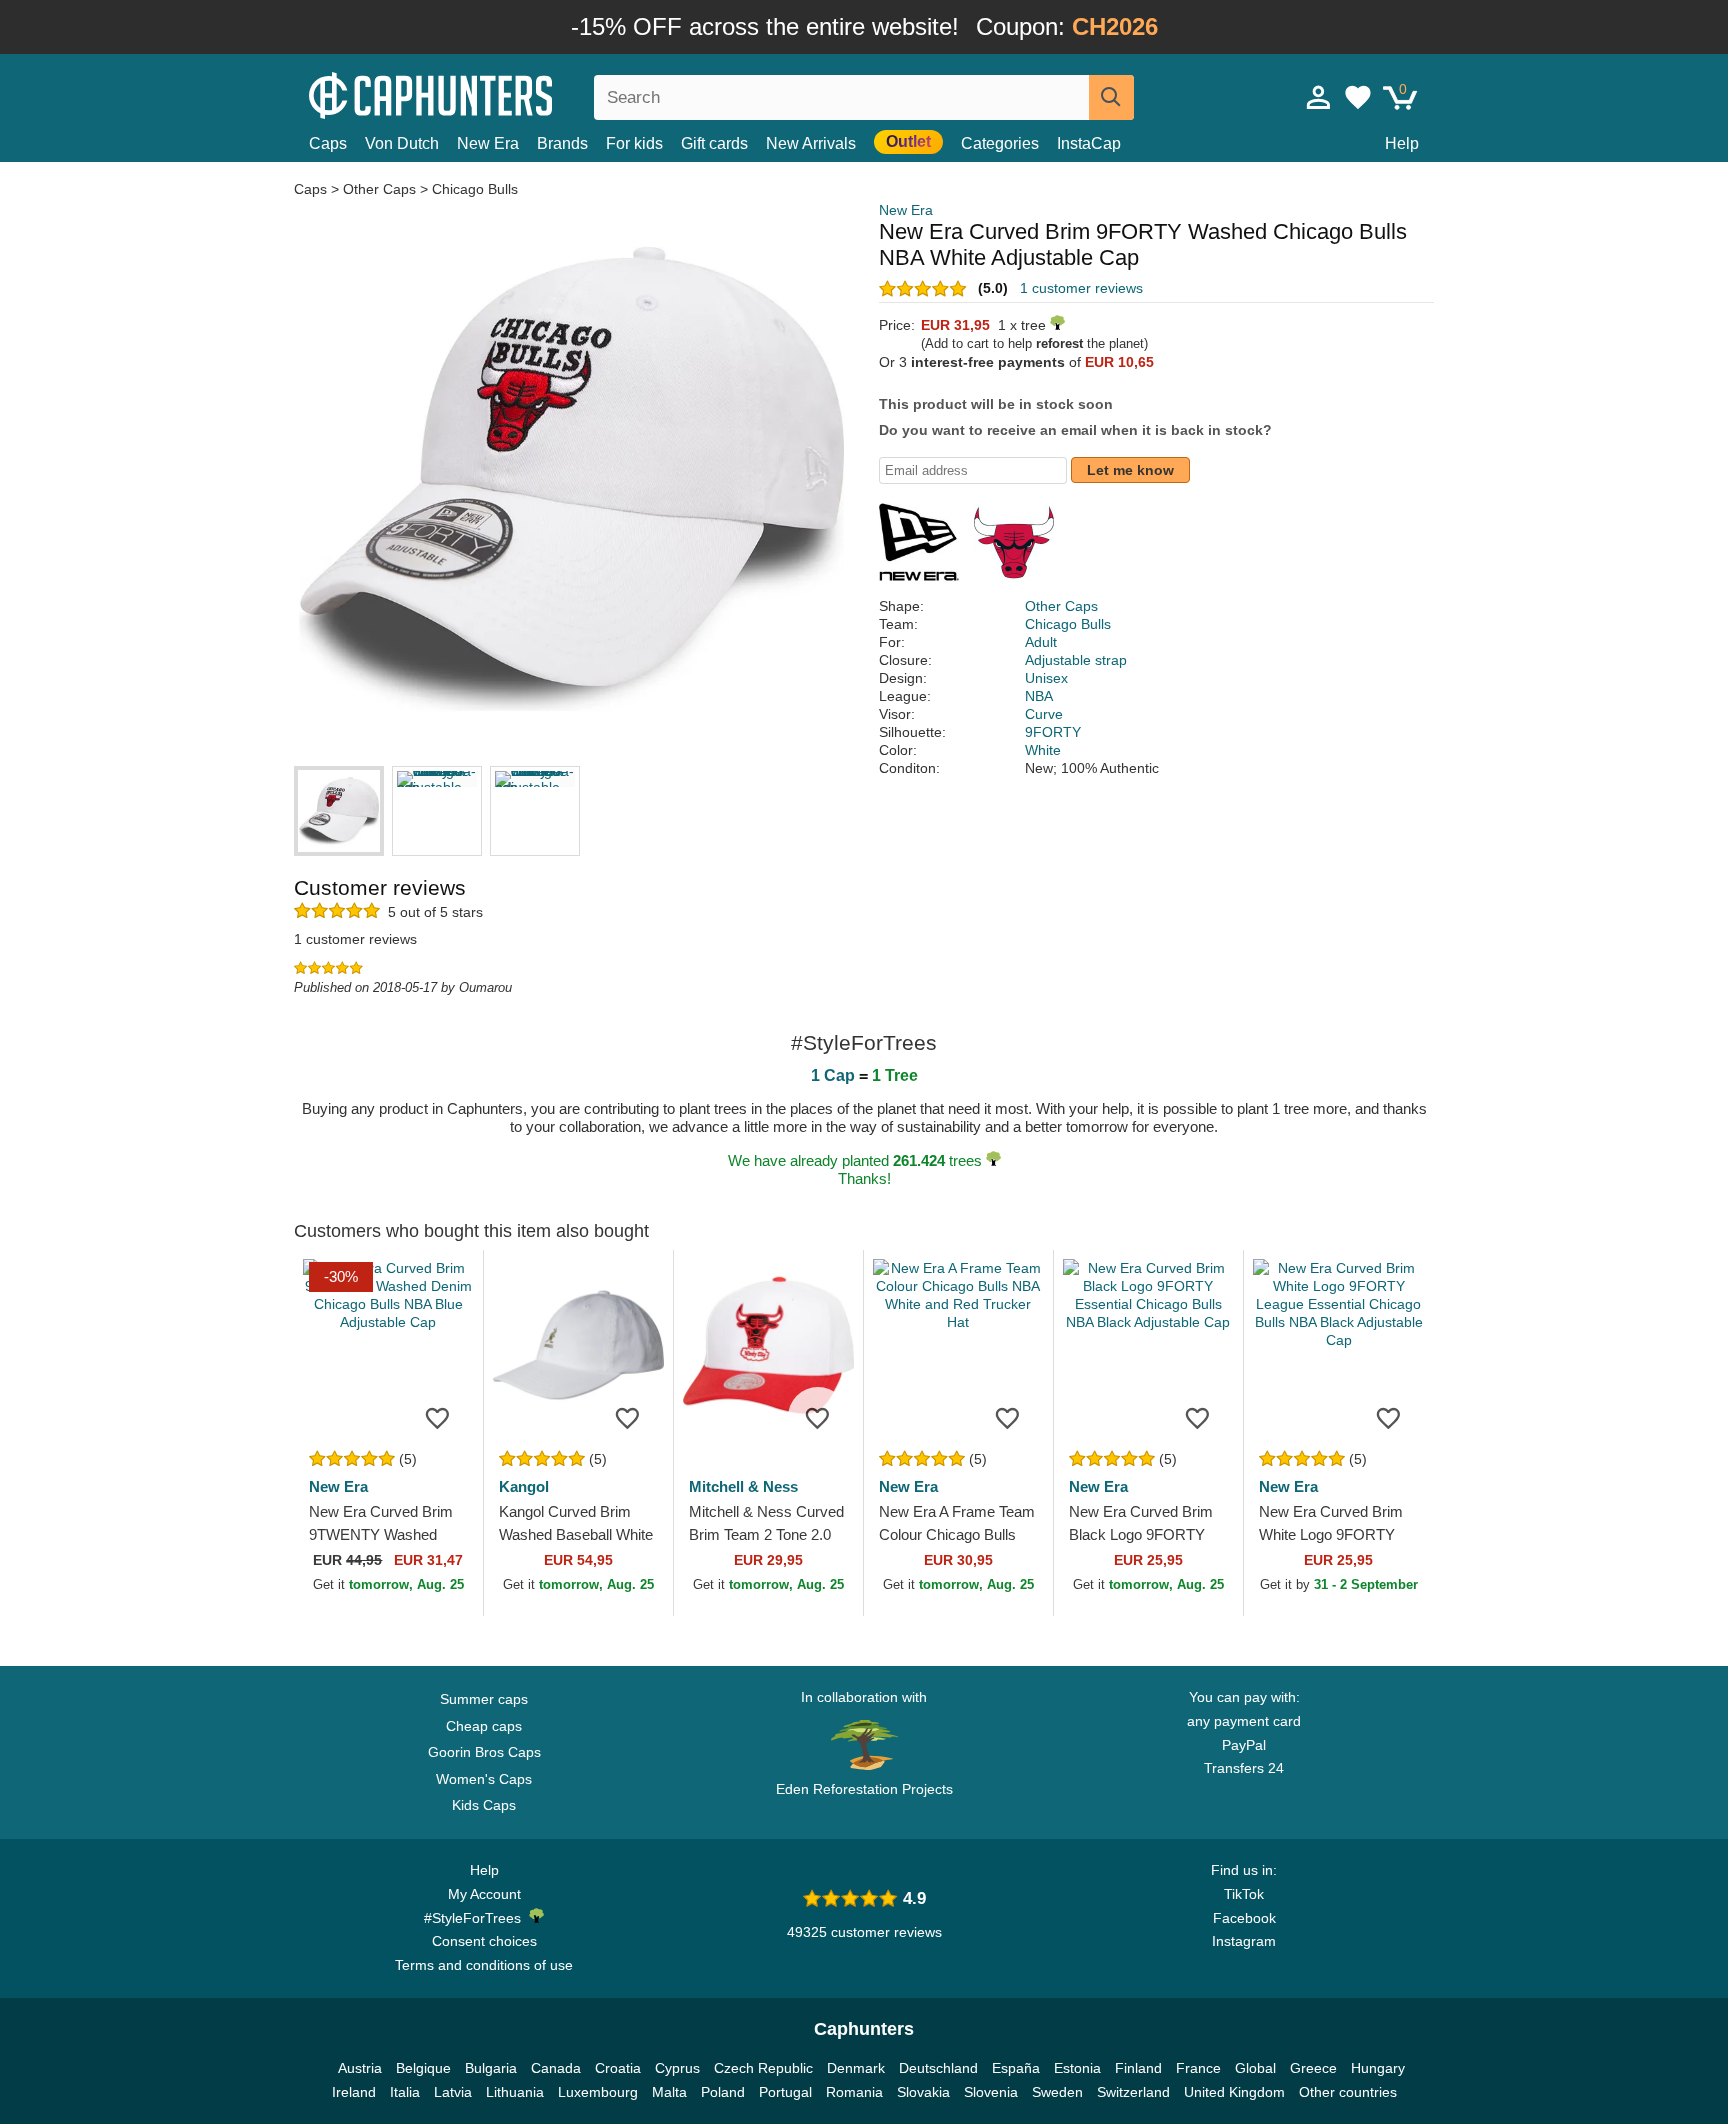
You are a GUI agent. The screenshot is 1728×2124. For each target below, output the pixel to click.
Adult (1041, 642)
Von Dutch (402, 143)
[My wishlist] (1358, 97)
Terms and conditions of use (484, 1965)
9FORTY (1053, 732)
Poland (723, 2092)
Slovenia (991, 2092)
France (1198, 2068)
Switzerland (1133, 2092)
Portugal (785, 2092)
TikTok (1244, 1894)
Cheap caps (484, 1726)
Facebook (1244, 1918)
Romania (854, 2092)
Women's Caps (484, 1779)
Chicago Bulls (475, 189)
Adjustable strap (1076, 660)
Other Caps (379, 189)
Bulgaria (491, 2068)
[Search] (1111, 97)
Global (1255, 2068)
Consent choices (484, 1941)
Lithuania (515, 2092)
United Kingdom (1234, 2092)
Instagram (1244, 1941)
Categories (1000, 143)
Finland (1138, 2068)
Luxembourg (598, 2092)
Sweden (1057, 2092)
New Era (488, 143)
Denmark (856, 2068)
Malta (669, 2092)
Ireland (354, 2092)
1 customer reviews (1081, 288)
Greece (1313, 2068)
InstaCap (1089, 143)
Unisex (1046, 678)
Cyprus (677, 2068)
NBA (1039, 696)
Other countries (1348, 2092)
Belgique (423, 2068)
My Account (484, 1894)
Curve (1044, 714)
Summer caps (484, 1699)
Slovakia (923, 2092)
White (1043, 750)
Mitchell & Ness (743, 1486)
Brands (562, 143)
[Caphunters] (484, 93)
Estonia (1077, 2068)
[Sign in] (1319, 97)
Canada (556, 2068)
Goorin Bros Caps (484, 1752)
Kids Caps (484, 1805)
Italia (405, 2092)
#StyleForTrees (476, 1918)
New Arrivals (811, 143)
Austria (360, 2068)
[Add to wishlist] (438, 1417)
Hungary (1378, 2068)
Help (1402, 143)
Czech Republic (763, 2068)
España (1016, 2068)
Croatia (618, 2068)
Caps (328, 143)
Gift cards (714, 143)
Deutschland (938, 2068)
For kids (634, 143)
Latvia (453, 2092)
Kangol (524, 1486)
